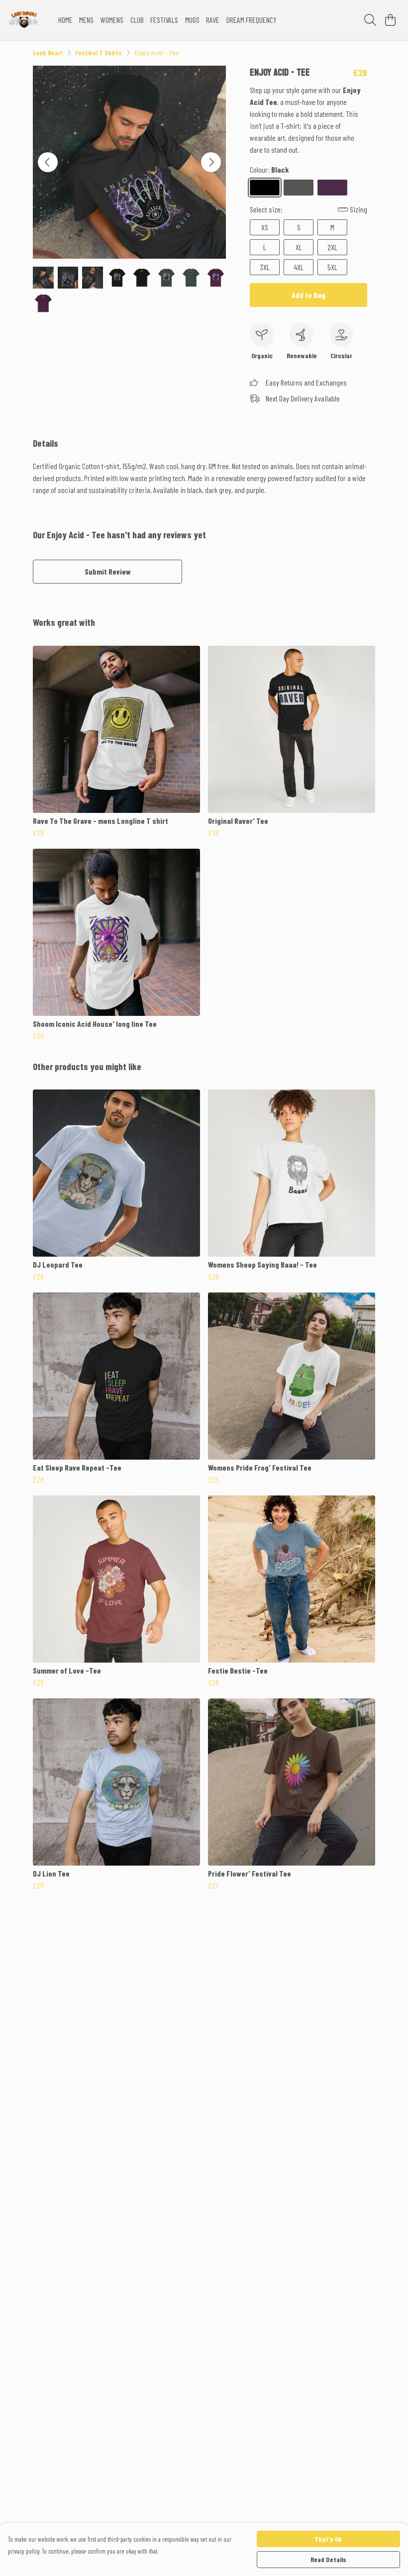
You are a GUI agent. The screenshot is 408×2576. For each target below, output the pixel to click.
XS (265, 227)
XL (299, 247)
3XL (265, 267)
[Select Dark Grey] (299, 188)
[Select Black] (265, 188)
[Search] (370, 20)
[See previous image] (48, 162)
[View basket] (390, 20)
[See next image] (211, 162)
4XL (299, 267)
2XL (332, 247)
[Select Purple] (332, 188)
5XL (332, 267)
